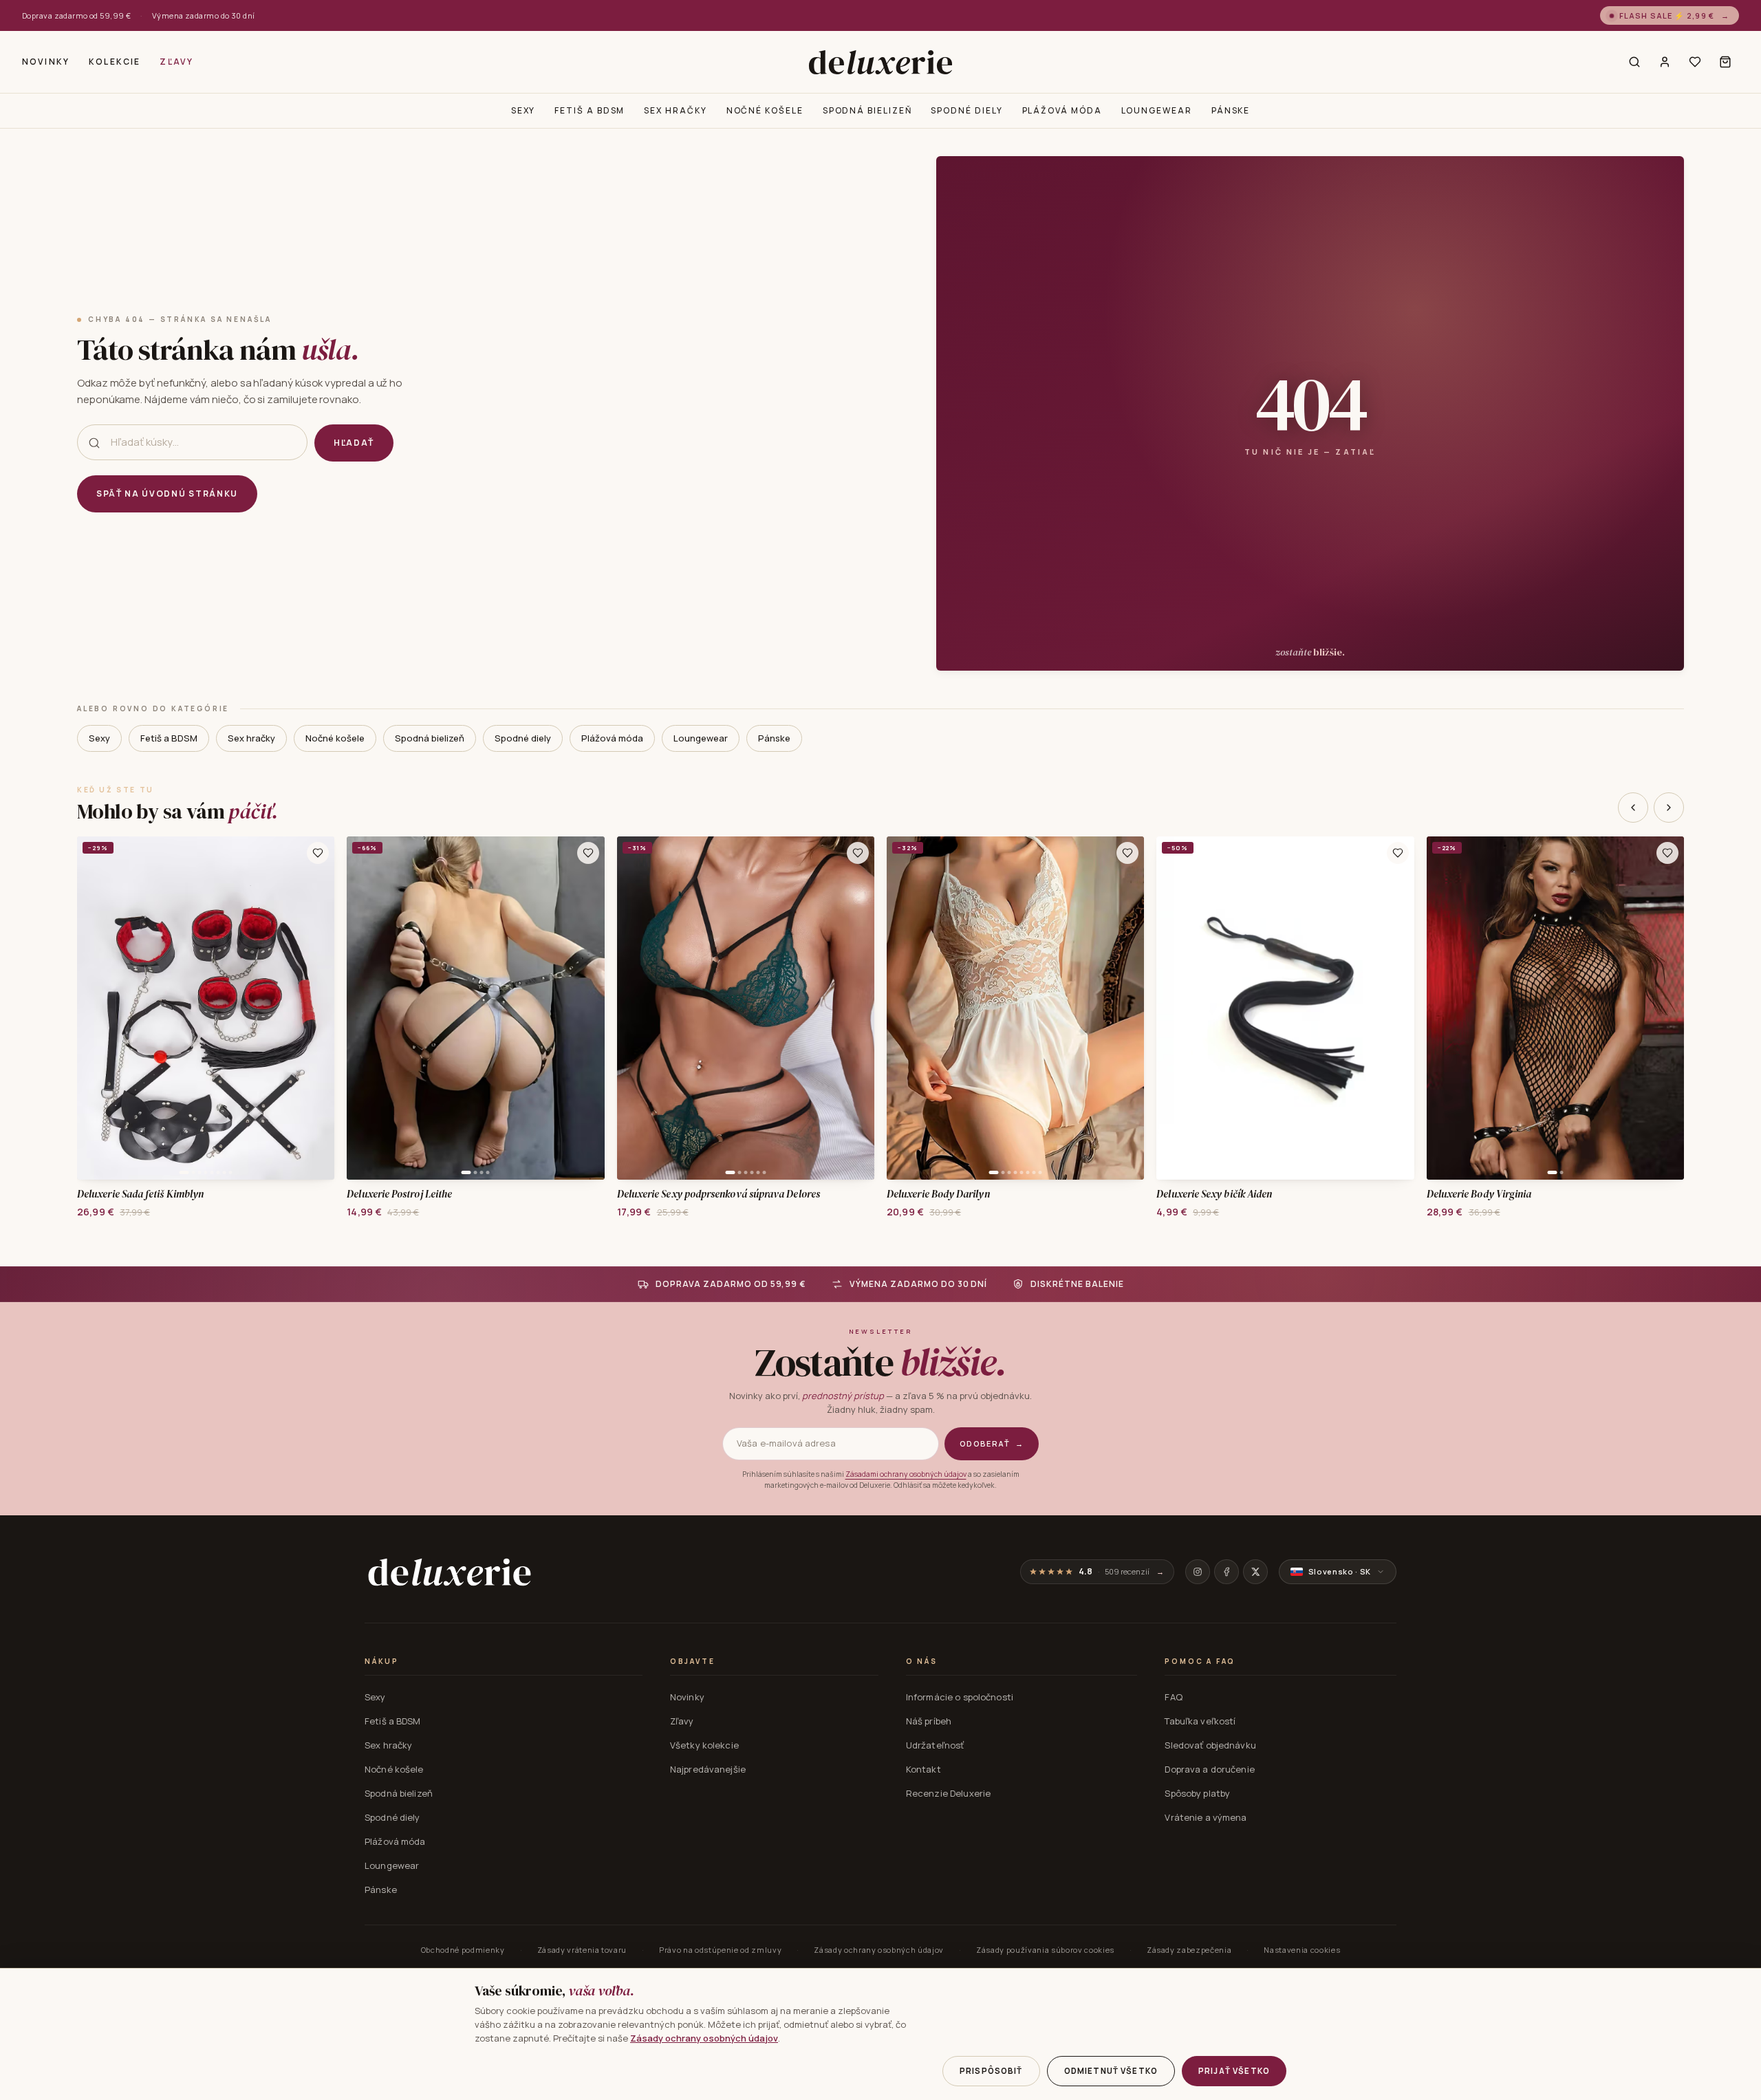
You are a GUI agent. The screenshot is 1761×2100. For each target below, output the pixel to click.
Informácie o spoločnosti (960, 1697)
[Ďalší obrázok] (319, 1008)
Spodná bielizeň (867, 110)
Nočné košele (765, 110)
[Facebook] (1227, 1572)
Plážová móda (1062, 110)
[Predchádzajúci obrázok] (92, 1008)
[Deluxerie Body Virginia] (1555, 1008)
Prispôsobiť (991, 2071)
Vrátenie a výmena (1206, 1817)
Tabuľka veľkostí (1200, 1721)
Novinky (46, 62)
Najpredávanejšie (708, 1769)
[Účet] (1665, 62)
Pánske (1231, 110)
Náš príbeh (929, 1721)
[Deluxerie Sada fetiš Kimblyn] (206, 1008)
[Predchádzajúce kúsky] (1633, 808)
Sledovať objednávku (1210, 1745)
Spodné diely (966, 110)
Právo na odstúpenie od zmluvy (720, 1950)
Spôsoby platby (1197, 1793)
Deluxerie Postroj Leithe (399, 1194)
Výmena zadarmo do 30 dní (204, 15)
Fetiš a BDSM (590, 110)
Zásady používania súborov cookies (1045, 1950)
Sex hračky (675, 110)
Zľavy (176, 62)
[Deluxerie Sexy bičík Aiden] (1285, 1008)
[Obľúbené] (1695, 62)
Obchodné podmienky (463, 1950)
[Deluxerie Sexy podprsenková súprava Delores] (746, 1008)
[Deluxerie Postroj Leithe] (475, 1008)
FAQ (1173, 1697)
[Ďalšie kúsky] (1669, 808)
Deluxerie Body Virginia (1479, 1194)
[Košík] (1725, 62)
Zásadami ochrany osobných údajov (906, 1474)
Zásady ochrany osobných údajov (879, 1950)
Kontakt (923, 1769)
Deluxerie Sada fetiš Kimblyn (140, 1194)
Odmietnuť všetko (1111, 2071)
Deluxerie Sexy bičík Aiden (1214, 1194)
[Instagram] (1198, 1572)
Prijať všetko (1234, 2071)
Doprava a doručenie (1209, 1769)
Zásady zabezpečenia (1189, 1950)
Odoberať (992, 1443)
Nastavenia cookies (1302, 1950)
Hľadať (354, 443)
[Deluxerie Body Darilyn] (1015, 1008)
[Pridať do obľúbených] (318, 853)
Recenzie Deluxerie (948, 1793)
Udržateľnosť (935, 1745)
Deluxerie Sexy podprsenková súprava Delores (719, 1194)
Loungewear (1157, 110)
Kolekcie (115, 62)
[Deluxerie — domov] (880, 62)
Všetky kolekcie (704, 1745)
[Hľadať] (1634, 62)
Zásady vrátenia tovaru (582, 1950)
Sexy (523, 110)
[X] (1255, 1572)
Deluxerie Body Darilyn (938, 1194)
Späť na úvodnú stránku (167, 494)
